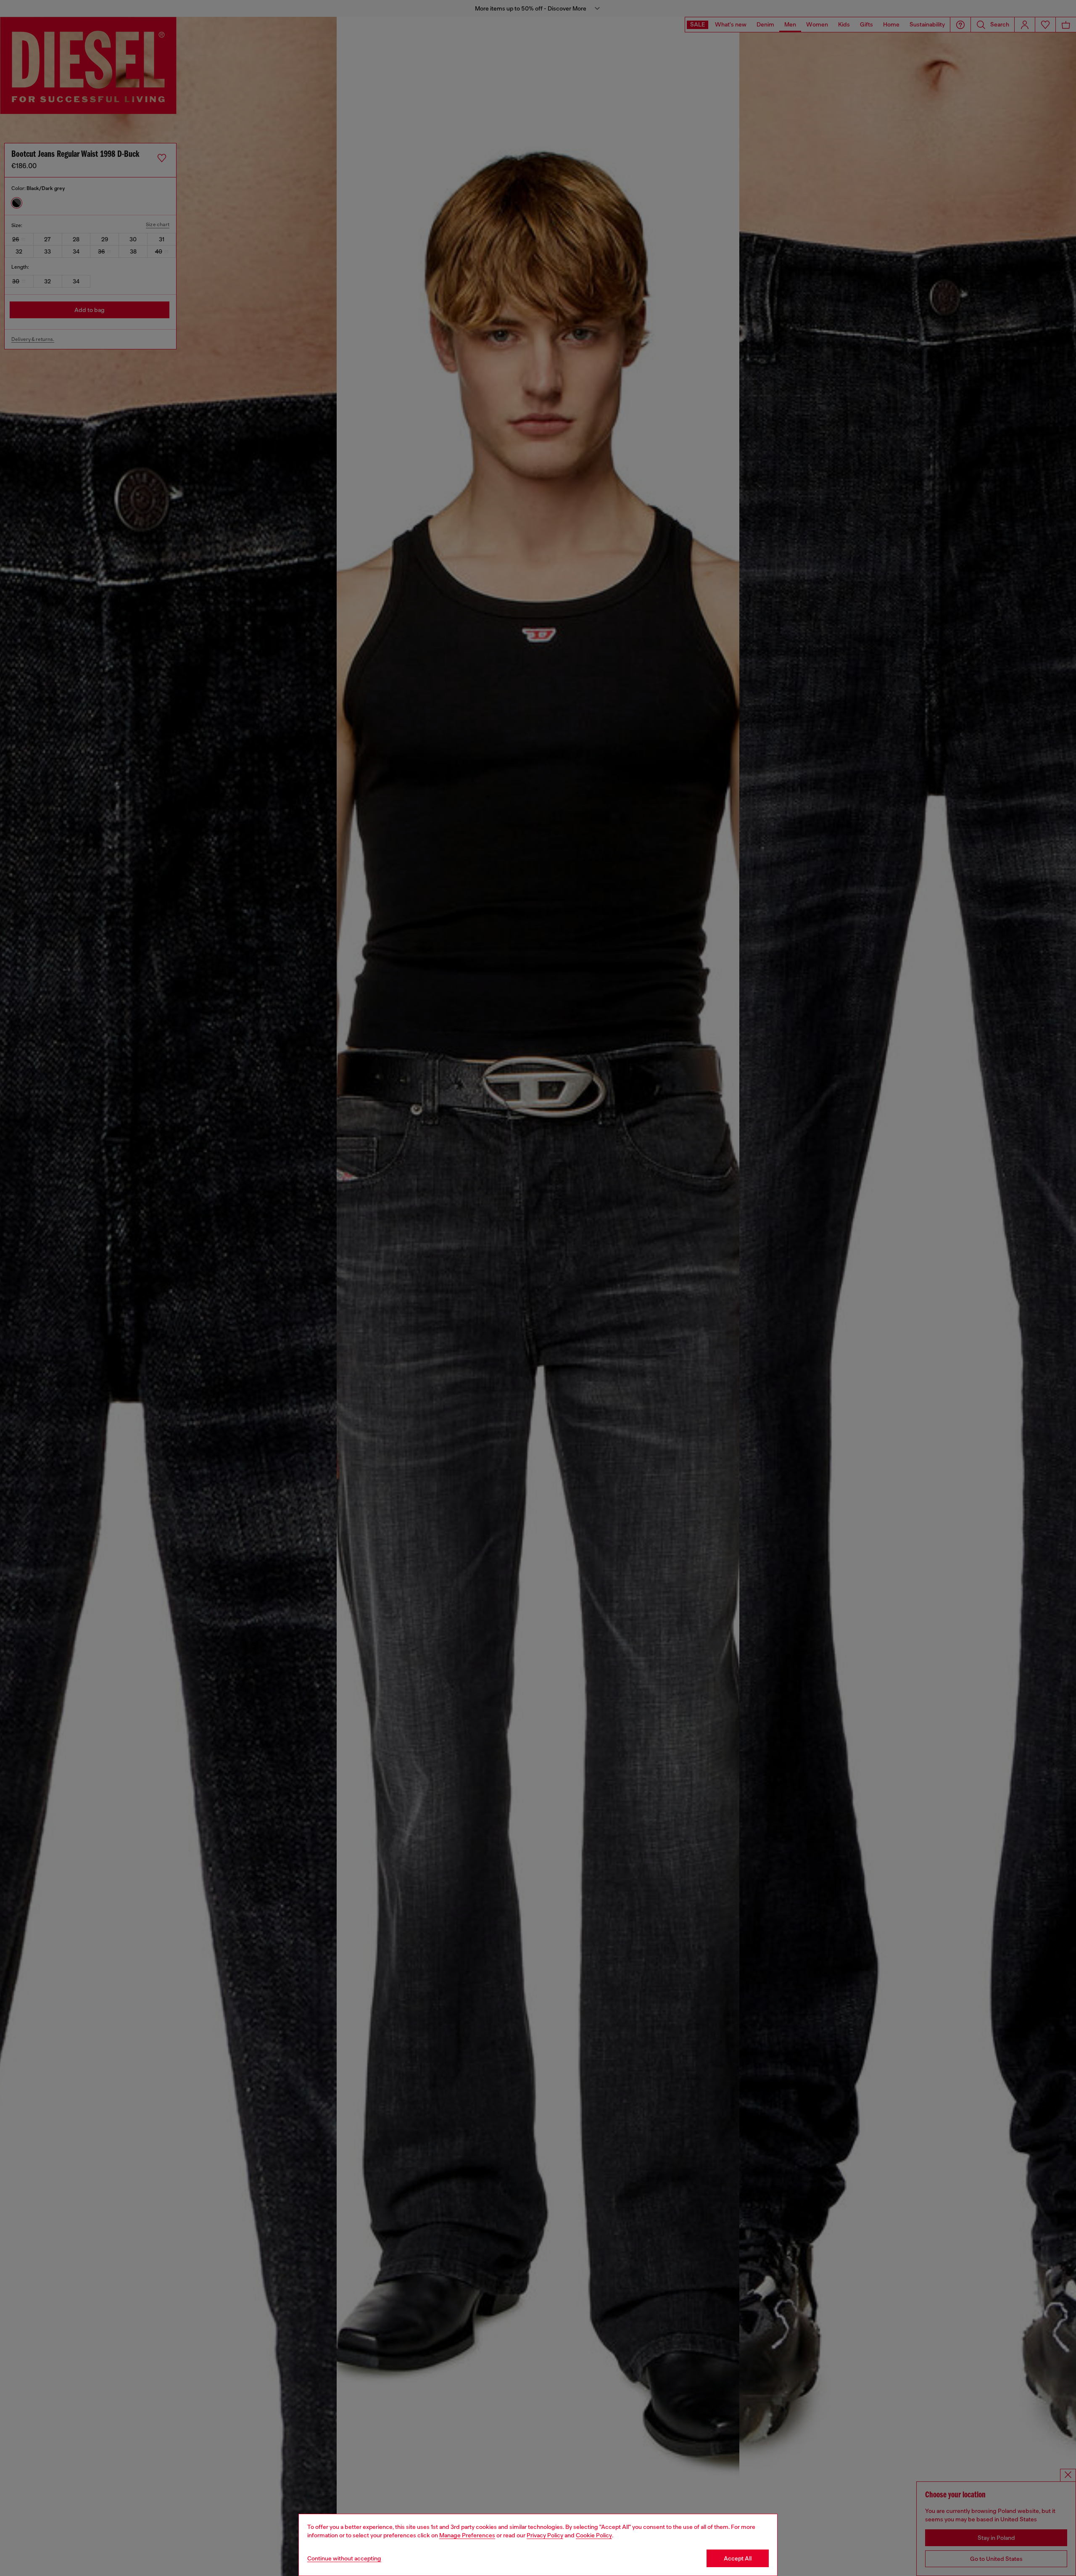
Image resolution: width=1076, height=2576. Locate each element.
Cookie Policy (594, 2535)
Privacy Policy (545, 2535)
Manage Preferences (467, 2535)
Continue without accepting (344, 2558)
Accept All (738, 2558)
